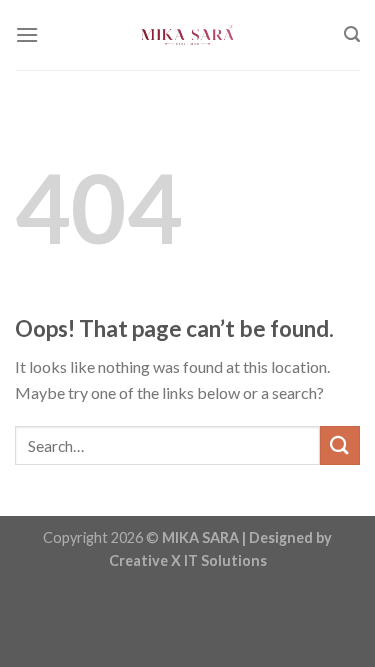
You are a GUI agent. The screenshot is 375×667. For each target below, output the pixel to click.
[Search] (352, 34)
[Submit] (340, 445)
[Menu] (27, 34)
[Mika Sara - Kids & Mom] (188, 35)
